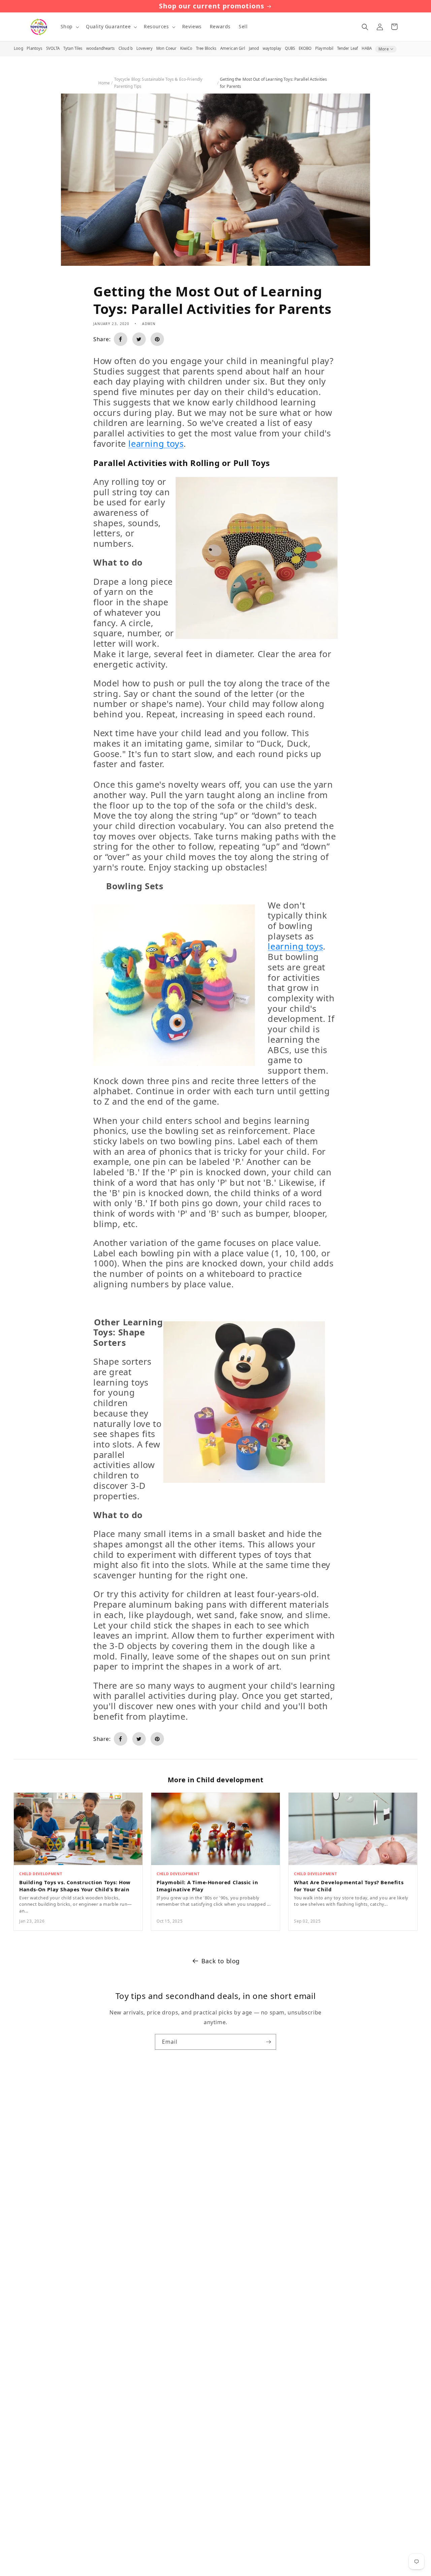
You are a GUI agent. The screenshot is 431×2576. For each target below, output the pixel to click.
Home (104, 83)
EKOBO (305, 48)
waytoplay (272, 48)
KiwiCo (186, 48)
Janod (254, 48)
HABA (367, 48)
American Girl (233, 48)
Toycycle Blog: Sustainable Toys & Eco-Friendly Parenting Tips (158, 83)
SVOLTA (53, 48)
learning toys (156, 444)
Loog (18, 48)
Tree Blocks (206, 48)
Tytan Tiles (73, 48)
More (384, 49)
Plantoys (35, 48)
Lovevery (145, 48)
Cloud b (126, 48)
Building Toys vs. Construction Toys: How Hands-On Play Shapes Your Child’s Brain (75, 1886)
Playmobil (324, 48)
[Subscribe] (268, 2042)
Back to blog (221, 1961)
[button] (69, 27)
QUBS (290, 48)
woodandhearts (101, 48)
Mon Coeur (166, 48)
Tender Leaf (347, 48)
